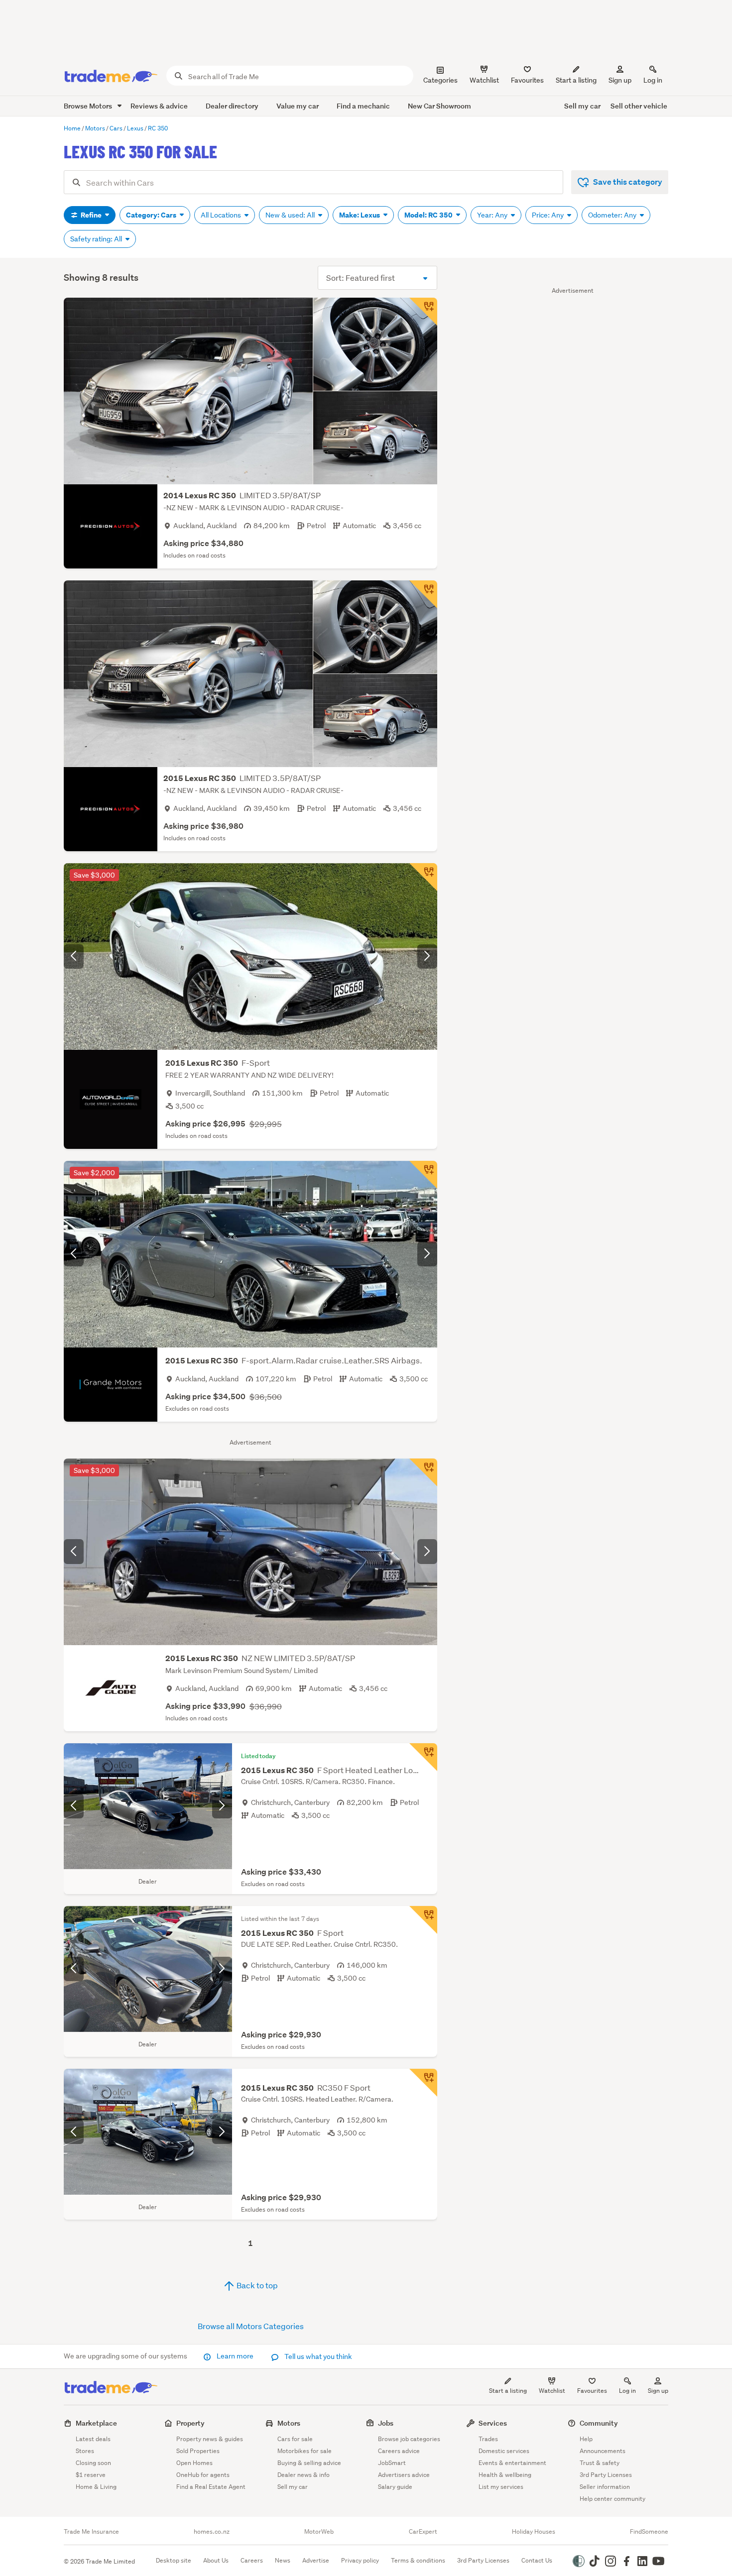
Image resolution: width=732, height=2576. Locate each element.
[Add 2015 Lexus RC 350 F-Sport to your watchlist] (423, 877)
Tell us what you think (317, 2356)
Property (190, 2423)
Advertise (316, 2560)
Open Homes (194, 2463)
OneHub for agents (203, 2475)
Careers (252, 2560)
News (283, 2560)
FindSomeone (649, 2532)
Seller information (605, 2487)
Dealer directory (232, 106)
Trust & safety (600, 2463)
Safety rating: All (97, 239)
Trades (488, 2439)
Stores (85, 2451)
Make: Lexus (360, 215)
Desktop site (174, 2560)
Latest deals (93, 2439)
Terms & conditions (418, 2560)
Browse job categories (409, 2439)
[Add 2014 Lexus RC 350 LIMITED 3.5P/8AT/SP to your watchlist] (423, 312)
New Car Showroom (439, 106)
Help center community (612, 2499)
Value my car (298, 106)
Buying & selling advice (309, 2463)
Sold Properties (198, 2451)
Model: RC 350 (429, 215)
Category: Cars (152, 215)
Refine (91, 215)
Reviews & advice (159, 106)
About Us (216, 2560)
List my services (501, 2487)
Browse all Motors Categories (251, 2326)
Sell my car (582, 106)
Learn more (235, 2356)
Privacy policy (360, 2560)
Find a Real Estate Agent (211, 2487)
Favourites (592, 2391)
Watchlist (552, 2391)
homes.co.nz (212, 2532)
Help (586, 2439)
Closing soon (93, 2463)
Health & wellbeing (505, 2475)
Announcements (603, 2451)
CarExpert (423, 2532)
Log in (653, 80)
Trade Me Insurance (91, 2532)
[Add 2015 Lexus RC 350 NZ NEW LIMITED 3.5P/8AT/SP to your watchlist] (423, 1472)
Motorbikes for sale (305, 2451)
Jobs (386, 2423)
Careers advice (399, 2451)
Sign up (620, 80)
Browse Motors (89, 106)
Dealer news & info (304, 2475)
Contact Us (537, 2560)
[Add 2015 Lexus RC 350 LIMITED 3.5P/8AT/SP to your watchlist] (423, 594)
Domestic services (504, 2451)
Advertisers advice (404, 2475)
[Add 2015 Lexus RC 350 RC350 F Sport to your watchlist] (423, 2083)
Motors (289, 2423)
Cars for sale (295, 2439)
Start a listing (508, 2391)
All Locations (222, 215)
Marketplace (96, 2423)
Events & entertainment (512, 2463)
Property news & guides (210, 2439)
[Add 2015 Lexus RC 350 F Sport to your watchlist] (423, 1920)
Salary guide (395, 2487)
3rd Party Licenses (606, 2475)
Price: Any (549, 215)
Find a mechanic (363, 106)
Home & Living (96, 2487)
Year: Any (493, 215)
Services (493, 2423)
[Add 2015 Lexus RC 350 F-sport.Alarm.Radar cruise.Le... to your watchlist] (423, 1175)
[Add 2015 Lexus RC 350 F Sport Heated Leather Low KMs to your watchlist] (423, 1757)
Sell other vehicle (639, 106)
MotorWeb (319, 2532)
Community (599, 2423)
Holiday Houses (534, 2532)
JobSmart (392, 2463)
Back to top (256, 2285)
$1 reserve (91, 2475)
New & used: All (291, 215)
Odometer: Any (613, 215)
